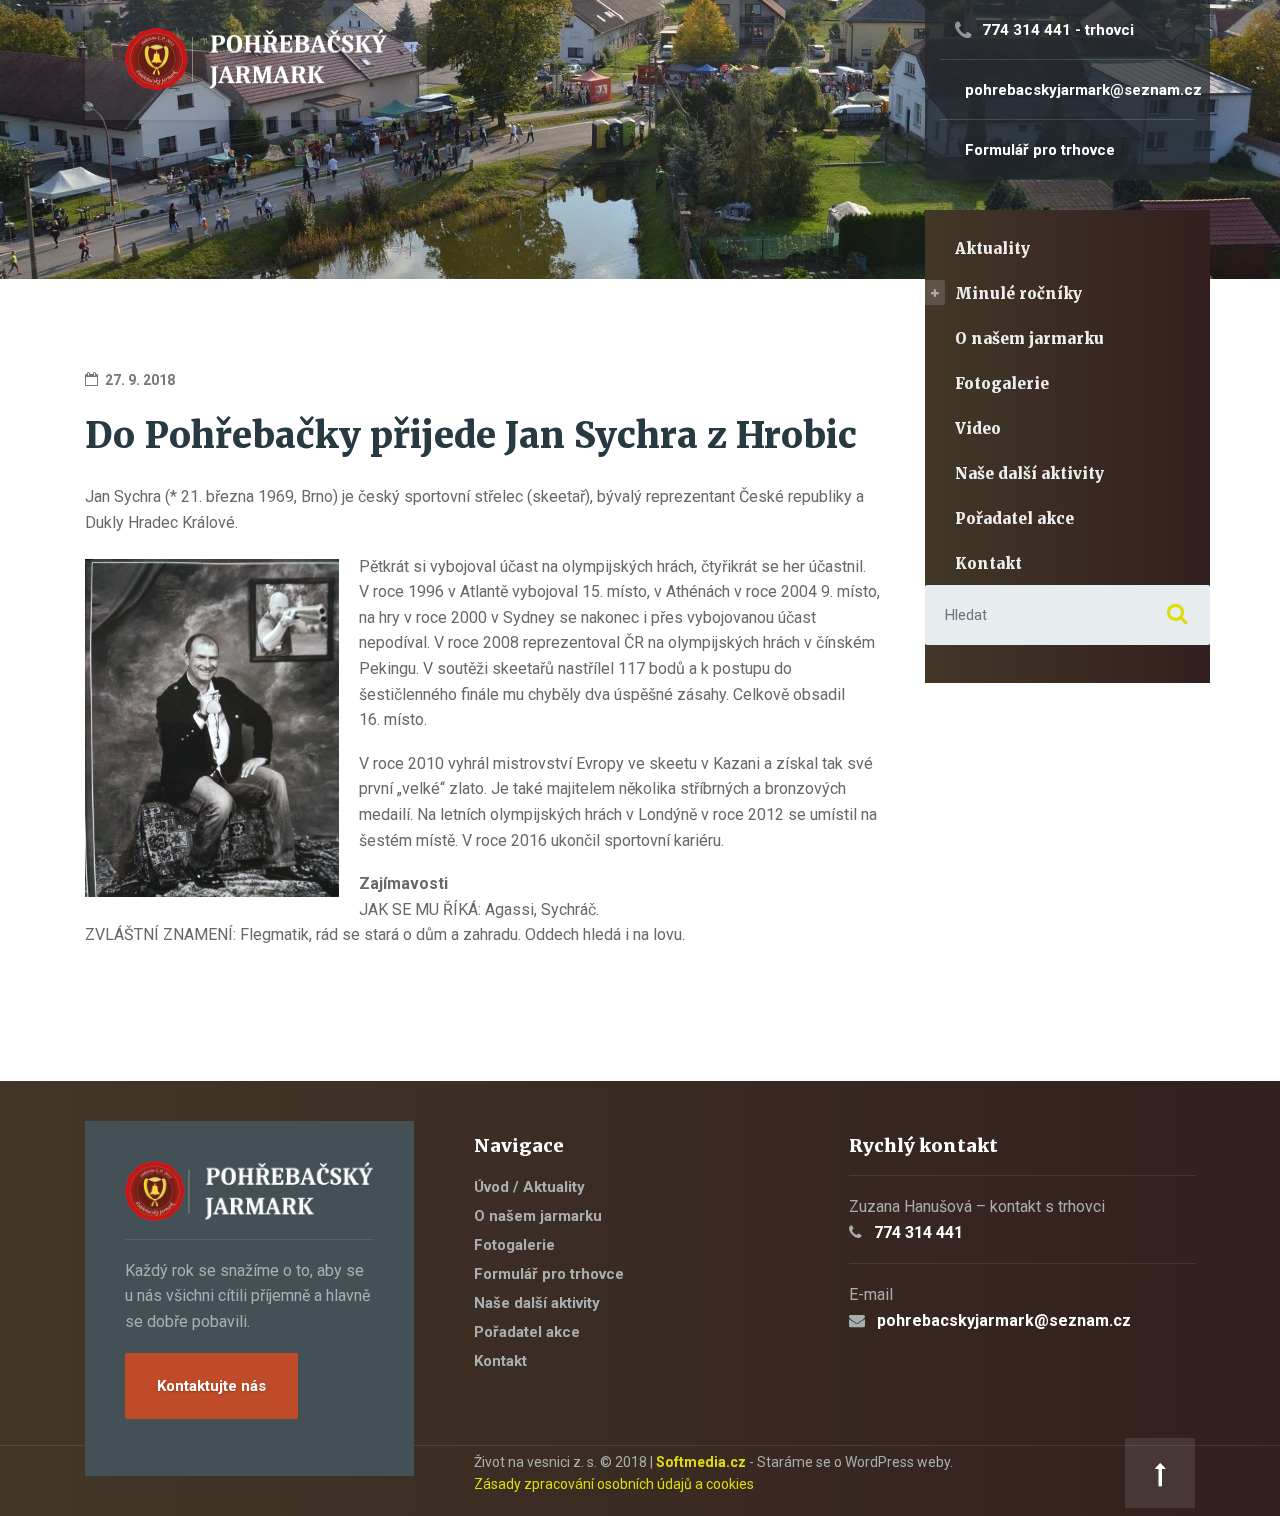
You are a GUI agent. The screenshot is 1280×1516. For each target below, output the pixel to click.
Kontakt (988, 563)
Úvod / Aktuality (529, 1187)
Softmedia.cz (701, 1462)
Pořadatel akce (1014, 518)
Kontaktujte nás (211, 1386)
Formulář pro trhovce (549, 1274)
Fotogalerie (1002, 383)
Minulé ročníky (1018, 293)
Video (978, 428)
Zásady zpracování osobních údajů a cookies (614, 1484)
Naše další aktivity (1029, 473)
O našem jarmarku (1029, 338)
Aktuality (992, 248)
